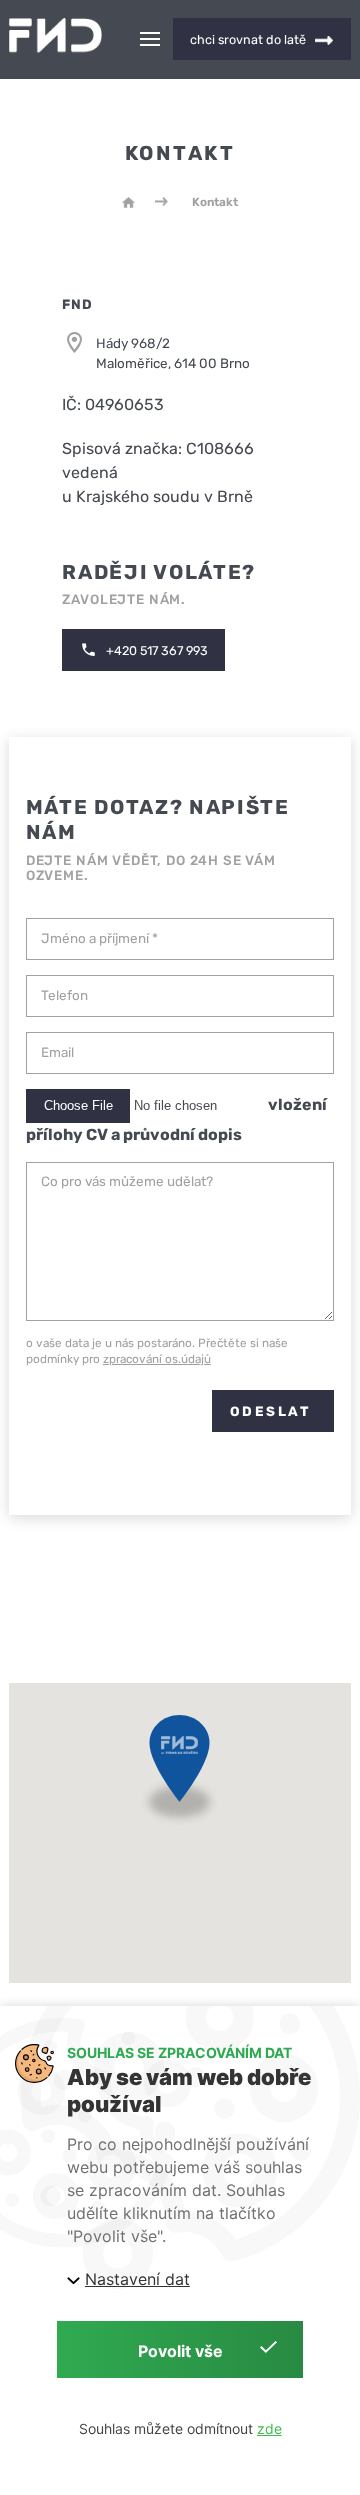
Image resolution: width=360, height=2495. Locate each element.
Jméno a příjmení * (99, 938)
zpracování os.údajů (157, 1359)
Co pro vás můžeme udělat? (127, 1181)
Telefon (64, 995)
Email (57, 1052)
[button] (179, 1774)
